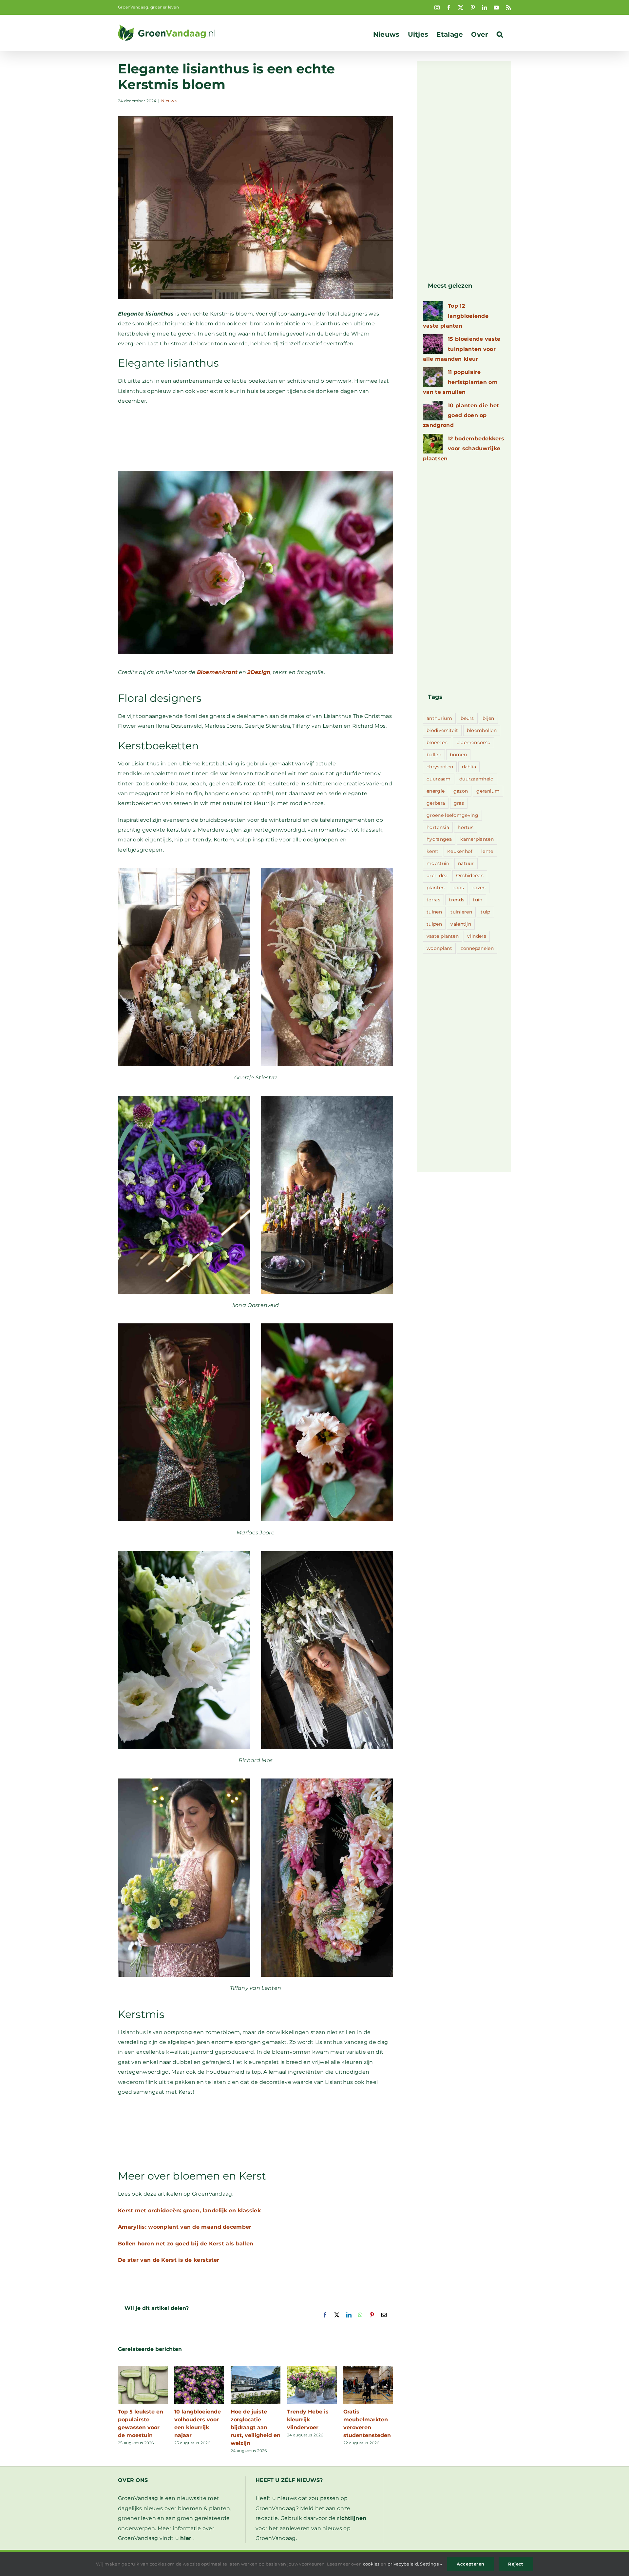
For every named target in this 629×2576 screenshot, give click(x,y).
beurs (467, 718)
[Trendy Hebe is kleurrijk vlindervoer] (312, 2369)
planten (436, 888)
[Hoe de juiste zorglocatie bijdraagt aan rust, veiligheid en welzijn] (256, 2369)
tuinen (434, 912)
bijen (488, 718)
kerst (433, 851)
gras (459, 803)
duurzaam (438, 779)
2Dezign (259, 672)
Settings (430, 2564)
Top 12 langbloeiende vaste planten (456, 316)
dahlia (469, 767)
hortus (466, 827)
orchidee (437, 875)
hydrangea (439, 839)
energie (436, 791)
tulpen (434, 924)
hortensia (438, 827)
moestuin (438, 863)
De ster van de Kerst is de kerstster (169, 2260)
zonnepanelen (477, 948)
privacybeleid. (403, 2564)
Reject (516, 2564)
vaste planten (443, 936)
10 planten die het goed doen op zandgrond (461, 415)
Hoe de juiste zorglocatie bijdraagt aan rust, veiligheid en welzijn (256, 2427)
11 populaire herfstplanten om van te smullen (460, 382)
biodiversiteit (442, 730)
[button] (500, 34)
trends (457, 900)
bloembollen (482, 730)
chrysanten (440, 767)
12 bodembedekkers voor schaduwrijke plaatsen (464, 449)
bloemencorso (474, 742)
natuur (466, 863)
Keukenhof (460, 851)
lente (487, 851)
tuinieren (461, 912)
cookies (371, 2564)
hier (186, 2538)
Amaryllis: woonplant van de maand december (185, 2227)
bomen (458, 755)
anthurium (439, 718)
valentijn (461, 924)
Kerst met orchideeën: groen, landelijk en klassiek (189, 2211)
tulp (485, 912)
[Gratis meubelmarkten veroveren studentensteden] (368, 2369)
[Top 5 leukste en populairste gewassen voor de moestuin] (143, 2369)
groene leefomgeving (452, 815)
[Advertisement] (256, 442)
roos (459, 888)
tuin (477, 900)
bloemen (437, 742)
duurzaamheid (477, 779)
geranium (488, 791)
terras (433, 900)
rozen (479, 888)
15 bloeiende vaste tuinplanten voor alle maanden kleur (462, 349)
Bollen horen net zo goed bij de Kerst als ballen (186, 2244)
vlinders (477, 936)
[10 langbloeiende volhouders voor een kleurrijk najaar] (199, 2369)
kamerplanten (477, 839)
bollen (434, 755)
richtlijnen (352, 2518)
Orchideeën (470, 875)
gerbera (436, 803)
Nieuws (169, 101)
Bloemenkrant (217, 672)
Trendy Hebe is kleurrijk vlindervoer (308, 2420)
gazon (461, 791)
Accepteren (470, 2564)
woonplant (439, 948)
